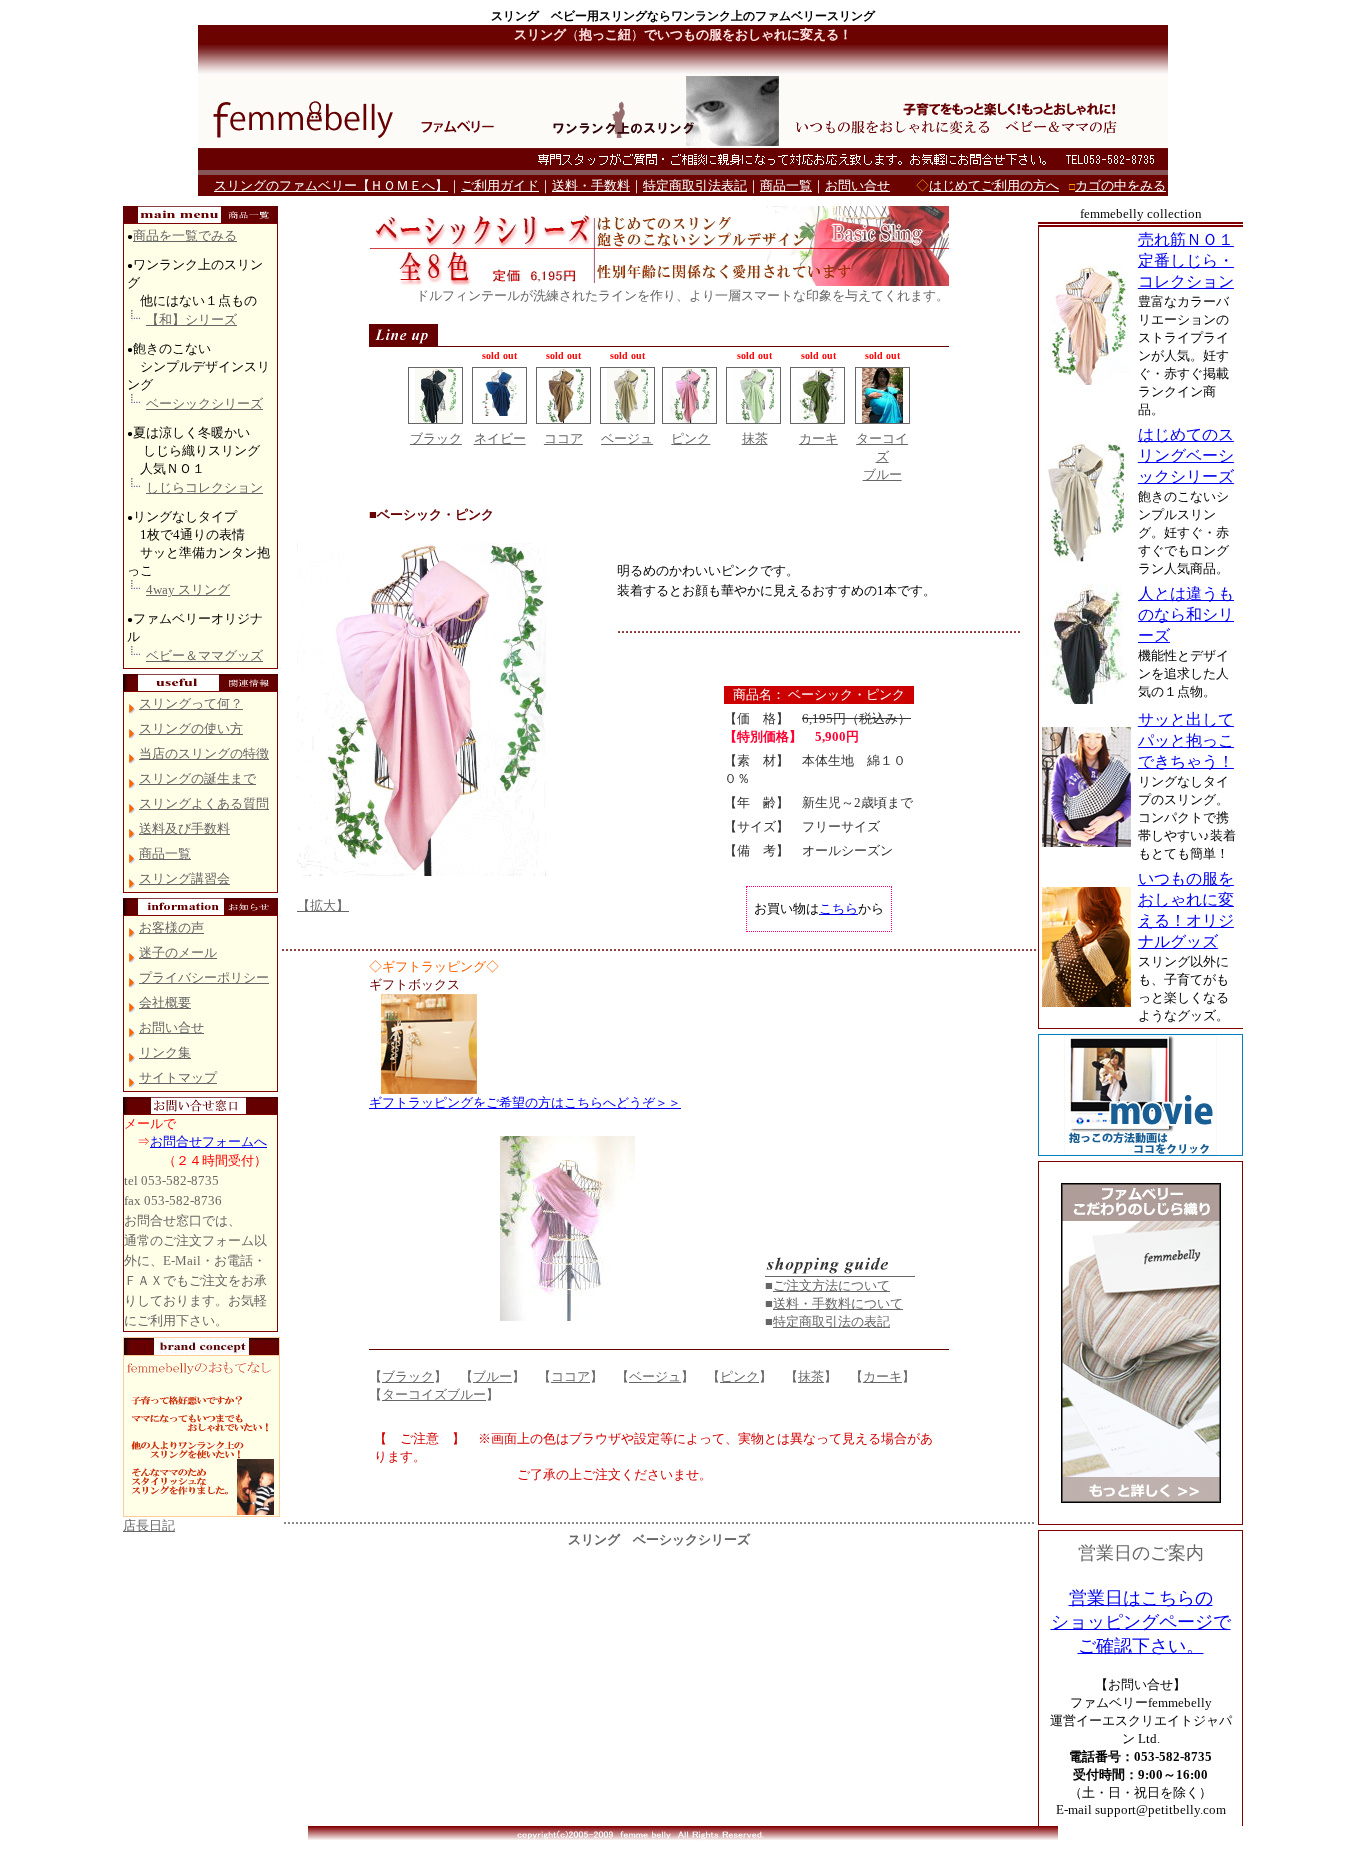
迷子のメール (178, 952)
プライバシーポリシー (204, 977)
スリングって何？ (191, 703)
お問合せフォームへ (208, 1141)
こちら (838, 908)
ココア (563, 438)
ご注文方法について (831, 1285)
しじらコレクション (204, 487)
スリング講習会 (184, 878)
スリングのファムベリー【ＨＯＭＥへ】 (331, 185)
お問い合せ (857, 185)
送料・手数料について (838, 1303)
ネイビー (500, 438)
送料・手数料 (591, 185)
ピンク (690, 438)
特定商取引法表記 (695, 185)
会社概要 (165, 1002)
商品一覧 (786, 185)
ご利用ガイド (500, 185)
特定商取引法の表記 (831, 1321)
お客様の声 (171, 927)
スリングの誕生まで (197, 778)
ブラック (436, 438)
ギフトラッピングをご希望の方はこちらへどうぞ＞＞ (525, 1102)
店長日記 (149, 1525)
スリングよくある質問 (204, 803)
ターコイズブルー (434, 1394)
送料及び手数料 (184, 828)
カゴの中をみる (1120, 185)
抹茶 (755, 438)
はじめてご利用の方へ (994, 185)
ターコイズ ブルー (882, 456)
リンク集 (165, 1052)
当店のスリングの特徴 (204, 753)
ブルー (492, 1376)
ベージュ (627, 438)
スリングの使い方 (191, 728)
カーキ (818, 438)
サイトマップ (178, 1077)
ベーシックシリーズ (204, 403)
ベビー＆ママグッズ (204, 655)
